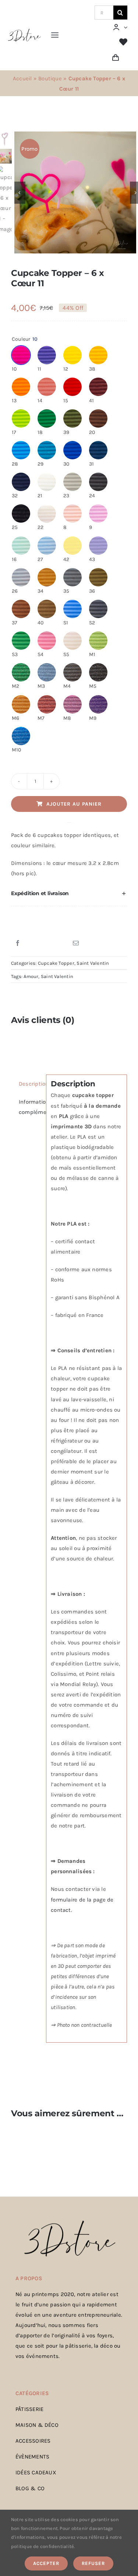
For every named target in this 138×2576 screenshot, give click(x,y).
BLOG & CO (30, 2488)
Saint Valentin (93, 963)
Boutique (50, 78)
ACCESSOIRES (33, 2441)
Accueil (22, 78)
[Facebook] (18, 943)
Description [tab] (30, 1084)
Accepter (46, 2563)
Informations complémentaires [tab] (30, 1107)
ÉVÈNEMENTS (32, 2457)
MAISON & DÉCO (37, 2425)
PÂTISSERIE (29, 2409)
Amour (31, 976)
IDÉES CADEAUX (36, 2472)
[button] (69, 894)
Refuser (93, 2563)
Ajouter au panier (74, 804)
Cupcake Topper (56, 963)
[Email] (76, 943)
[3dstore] (24, 31)
